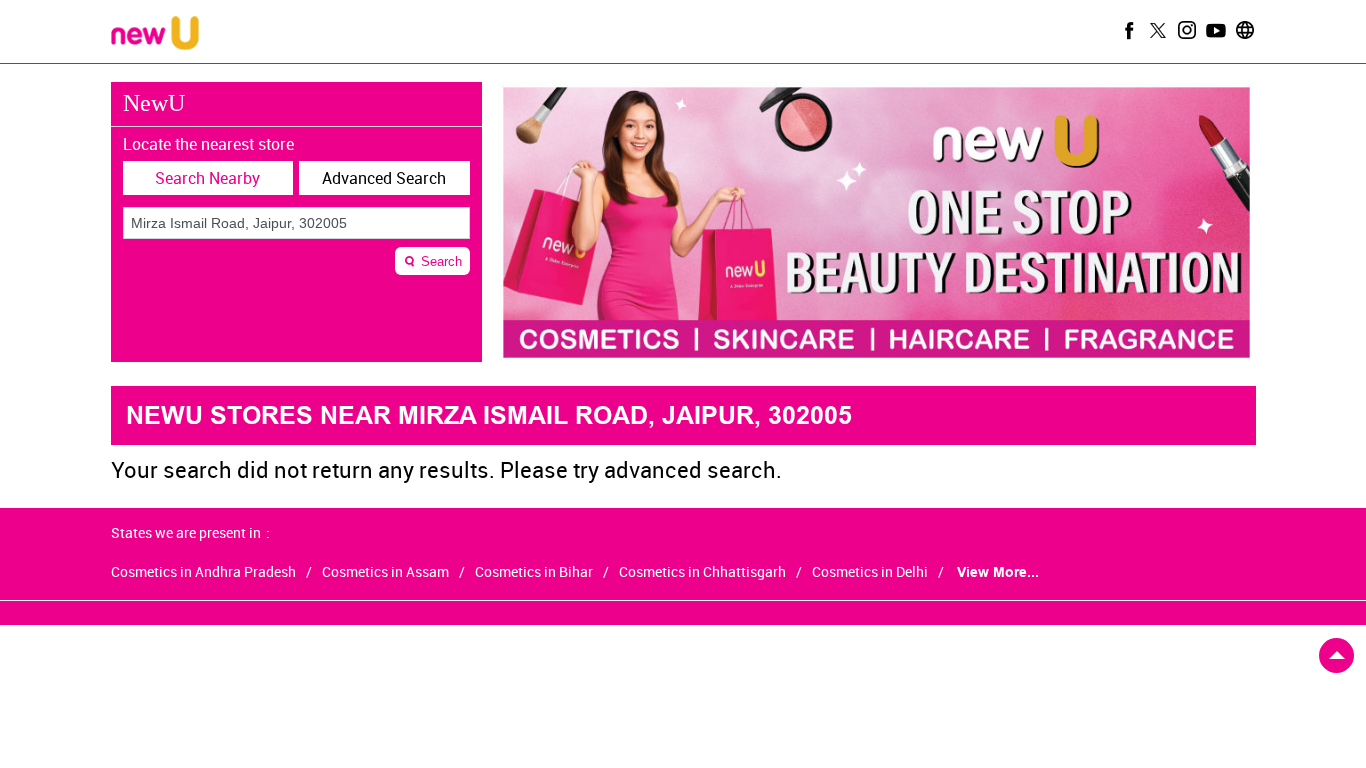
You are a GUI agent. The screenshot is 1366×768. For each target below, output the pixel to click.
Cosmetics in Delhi (870, 572)
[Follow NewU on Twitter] (1156, 30)
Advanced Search (384, 178)
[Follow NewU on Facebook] (1127, 30)
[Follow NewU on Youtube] (1214, 30)
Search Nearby (207, 178)
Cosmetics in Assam (385, 572)
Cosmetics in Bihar (534, 572)
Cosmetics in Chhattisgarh (702, 572)
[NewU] (155, 34)
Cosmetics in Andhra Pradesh (203, 572)
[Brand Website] (1243, 30)
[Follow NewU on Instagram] (1185, 30)
